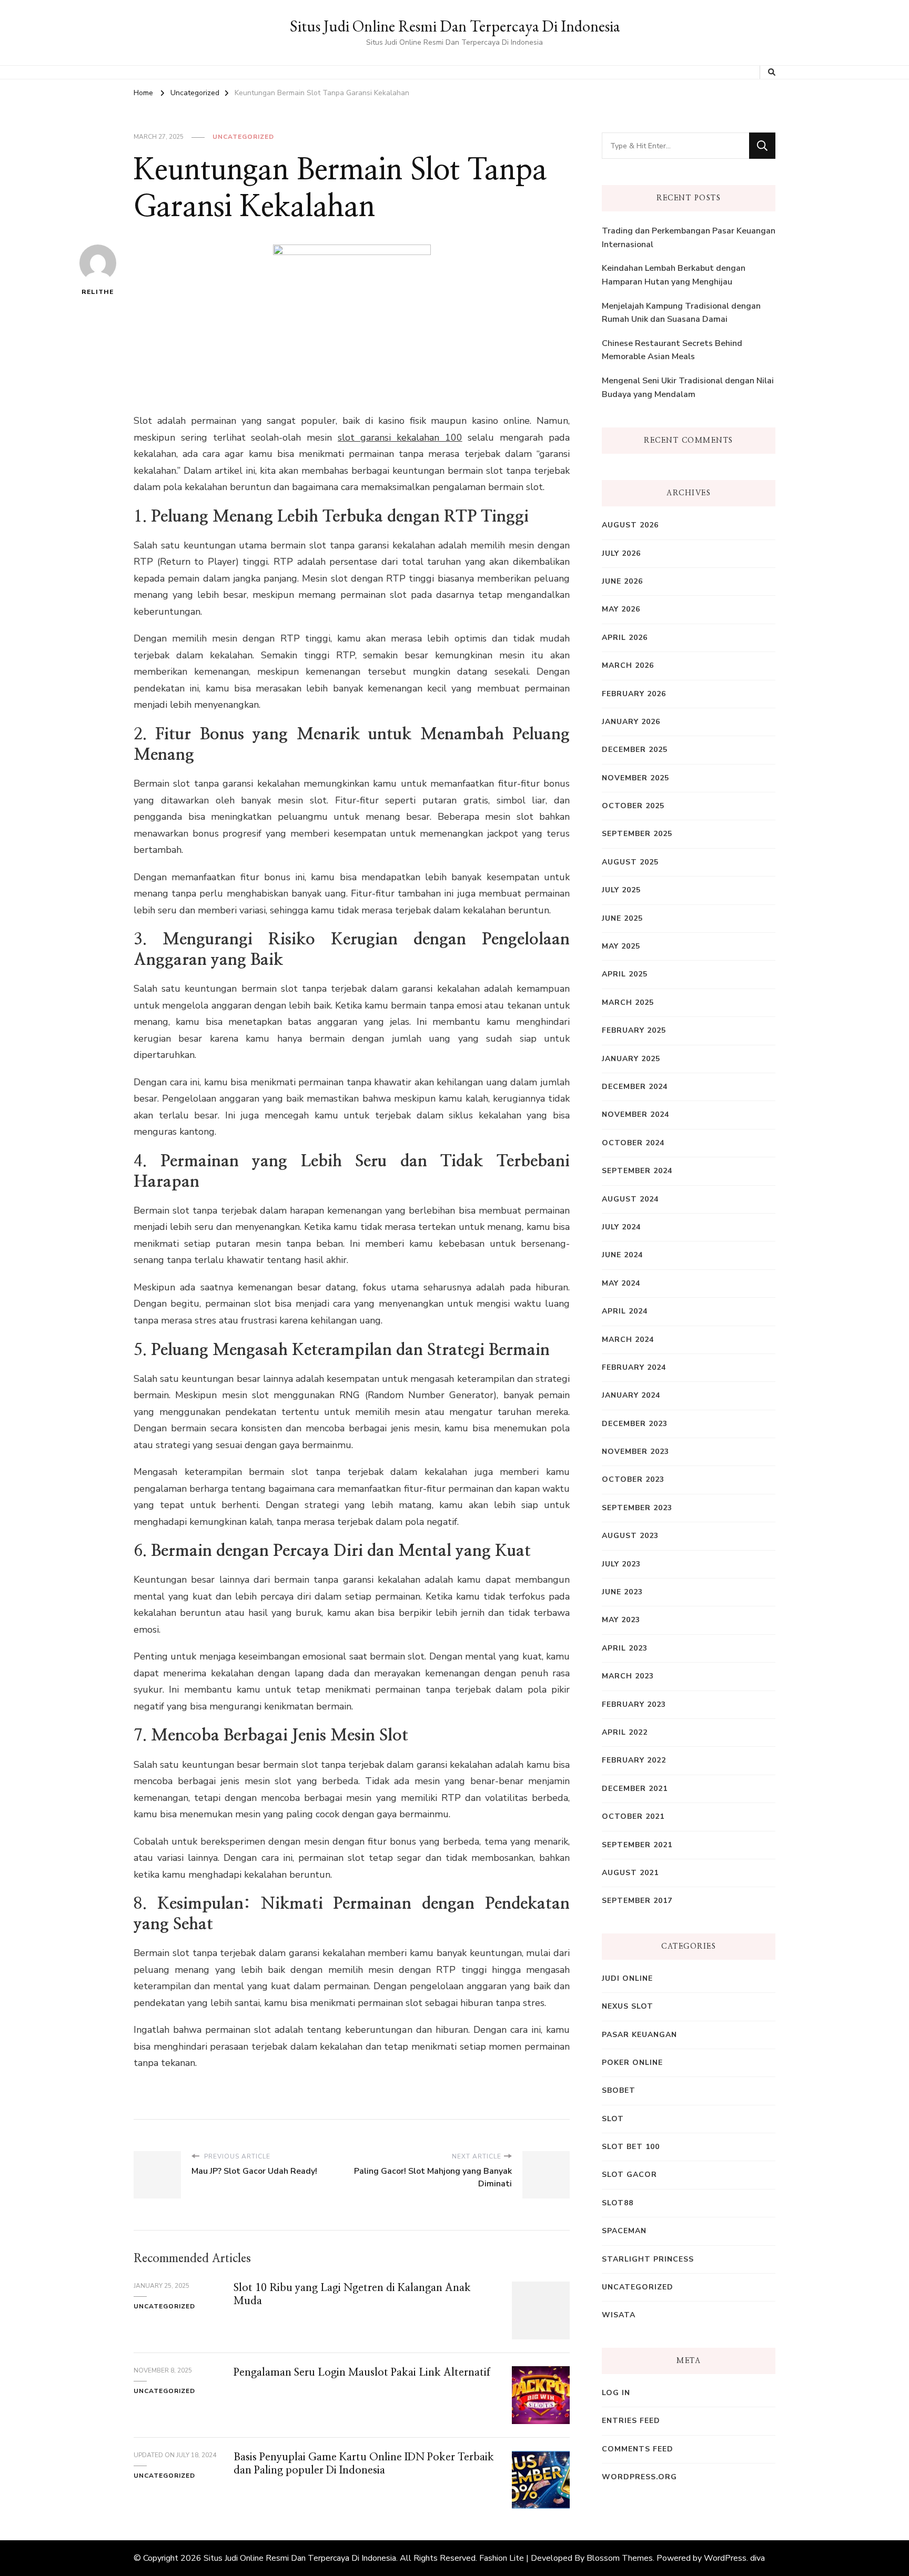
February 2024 (634, 1367)
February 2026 (634, 694)
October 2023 (633, 1479)
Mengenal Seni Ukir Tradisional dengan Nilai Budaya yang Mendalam (688, 388)
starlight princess (648, 2259)
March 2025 (628, 1002)
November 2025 (635, 778)
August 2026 (630, 525)
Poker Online (632, 2063)
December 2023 (635, 1424)
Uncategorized (243, 137)
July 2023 (621, 1564)
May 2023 (621, 1620)
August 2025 (630, 862)
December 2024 (635, 1087)
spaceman (624, 2231)
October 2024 (633, 1143)
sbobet (619, 2090)
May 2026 (621, 609)
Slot (613, 2119)
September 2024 (637, 1171)
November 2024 (635, 1114)
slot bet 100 (631, 2147)
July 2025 (621, 890)
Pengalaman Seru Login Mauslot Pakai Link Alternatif (362, 2373)
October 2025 (633, 806)
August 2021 (630, 1873)
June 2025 (622, 918)
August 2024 (630, 1199)
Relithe (98, 292)
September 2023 (637, 1508)
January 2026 (631, 722)
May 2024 (621, 1283)
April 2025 (625, 974)
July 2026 (621, 553)
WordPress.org (639, 2477)
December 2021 (635, 1789)
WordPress (725, 2558)
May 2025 (621, 946)
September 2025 (637, 834)
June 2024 (622, 1255)
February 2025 (634, 1030)
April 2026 (625, 638)
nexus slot (628, 2006)
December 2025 (635, 750)
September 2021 (637, 1845)
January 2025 (631, 1059)
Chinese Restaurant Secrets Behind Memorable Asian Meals (672, 350)
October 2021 (633, 1816)
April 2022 (625, 1732)
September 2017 (637, 1901)
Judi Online (627, 1978)
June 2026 (622, 581)
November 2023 (635, 1452)
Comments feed (638, 2449)
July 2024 (621, 1227)
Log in (616, 2393)
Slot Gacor (629, 2175)
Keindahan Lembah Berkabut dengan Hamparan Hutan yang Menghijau (674, 275)
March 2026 (628, 665)
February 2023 (634, 1704)
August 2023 (630, 1536)
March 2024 (628, 1340)
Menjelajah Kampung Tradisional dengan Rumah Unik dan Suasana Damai (681, 313)
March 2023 (628, 1676)
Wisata (619, 2315)
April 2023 (625, 1648)
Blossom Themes (620, 2558)
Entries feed (631, 2421)
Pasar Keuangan (639, 2035)
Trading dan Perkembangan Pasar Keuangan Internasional (689, 238)
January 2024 (631, 1395)
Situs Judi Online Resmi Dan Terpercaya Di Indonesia (455, 26)
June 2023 (622, 1592)
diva (757, 2558)
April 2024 (625, 1311)
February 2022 (634, 1760)
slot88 (618, 2203)
